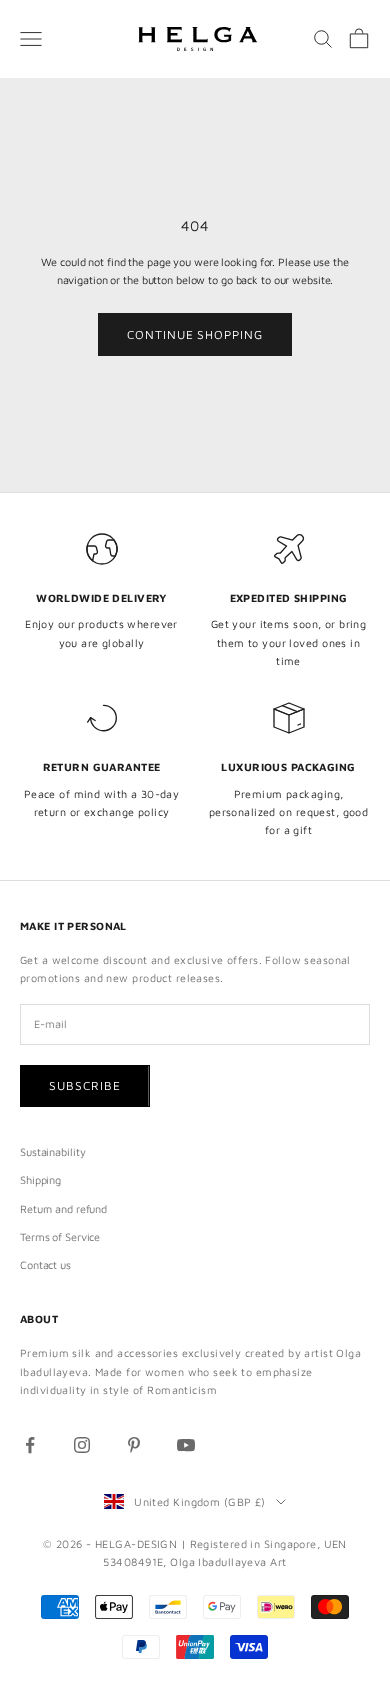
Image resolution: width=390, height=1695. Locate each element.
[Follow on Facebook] (30, 1445)
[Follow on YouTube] (186, 1445)
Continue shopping (195, 334)
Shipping (40, 1179)
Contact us (45, 1264)
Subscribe (85, 1085)
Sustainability (52, 1151)
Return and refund (63, 1208)
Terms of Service (60, 1236)
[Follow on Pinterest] (134, 1445)
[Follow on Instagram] (82, 1445)
